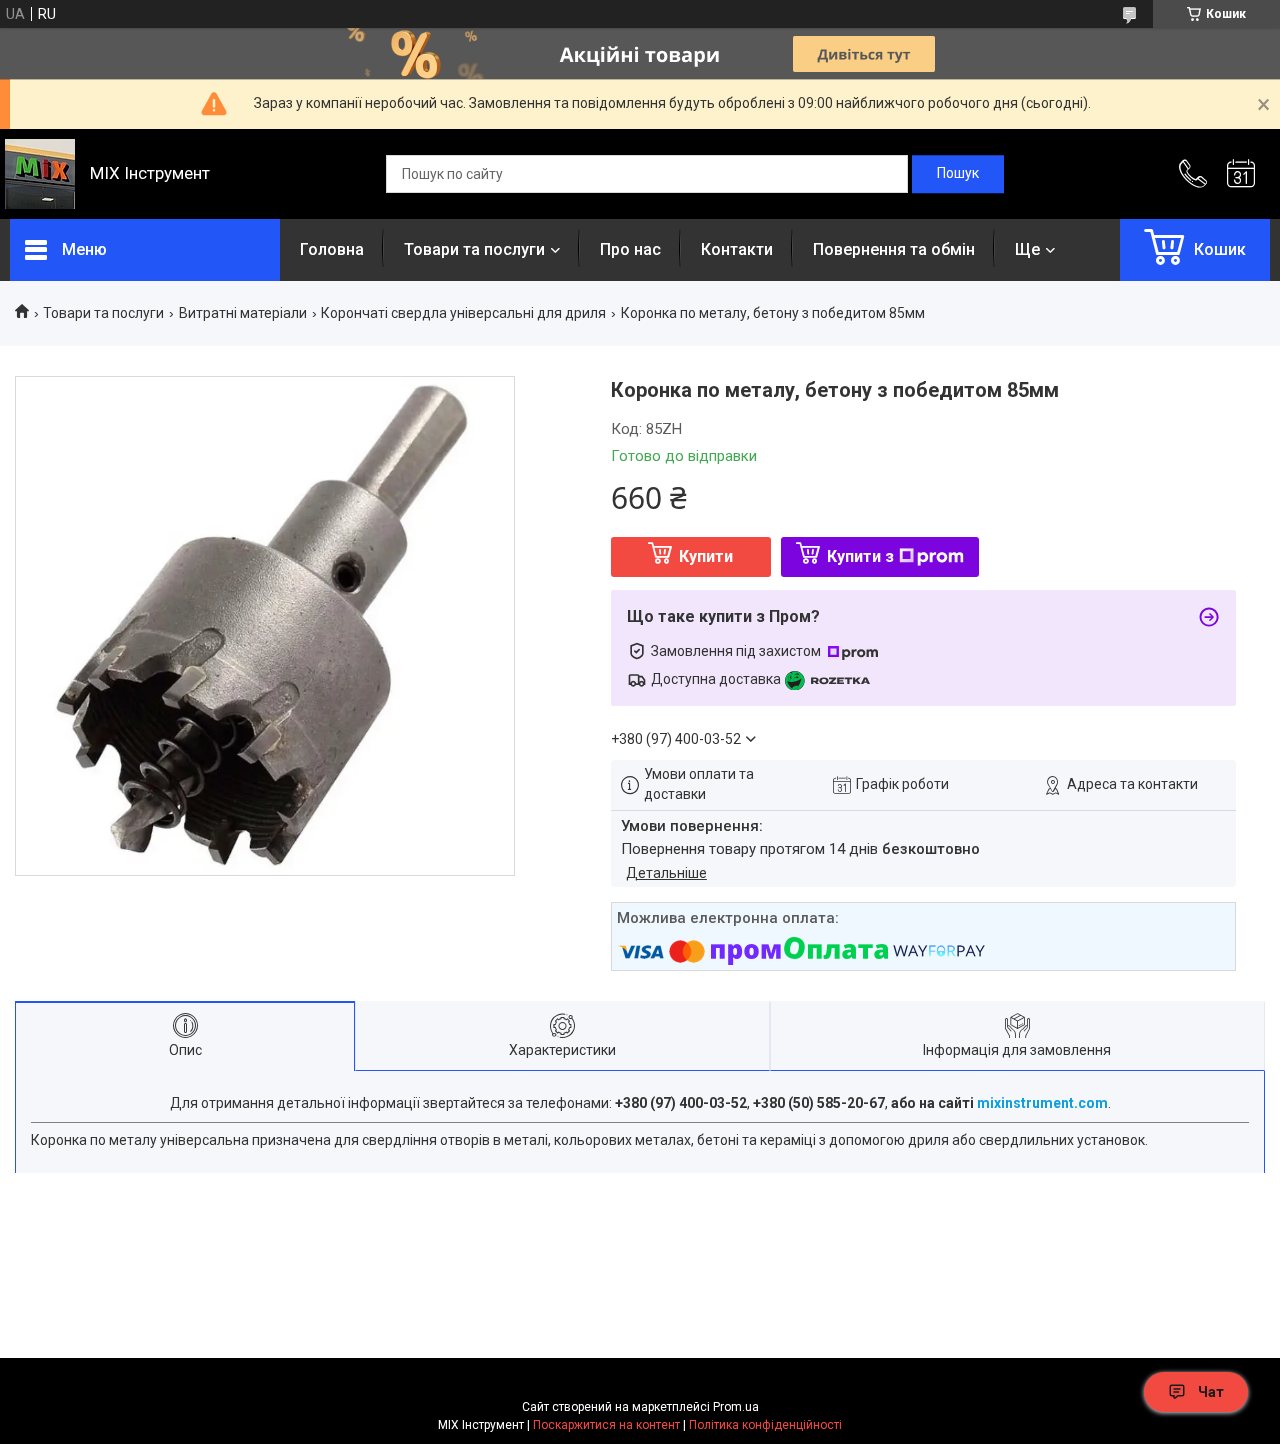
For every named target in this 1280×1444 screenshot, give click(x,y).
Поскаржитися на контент (606, 1425)
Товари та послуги (474, 249)
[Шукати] (958, 174)
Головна (332, 249)
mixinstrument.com (1042, 1103)
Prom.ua (736, 1407)
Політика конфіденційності (765, 1425)
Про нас (630, 249)
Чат (1211, 1392)
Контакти (737, 249)
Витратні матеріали (243, 313)
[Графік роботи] (1241, 174)
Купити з (860, 556)
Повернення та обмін (894, 249)
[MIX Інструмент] (40, 174)
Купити (706, 556)
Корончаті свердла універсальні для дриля (463, 313)
